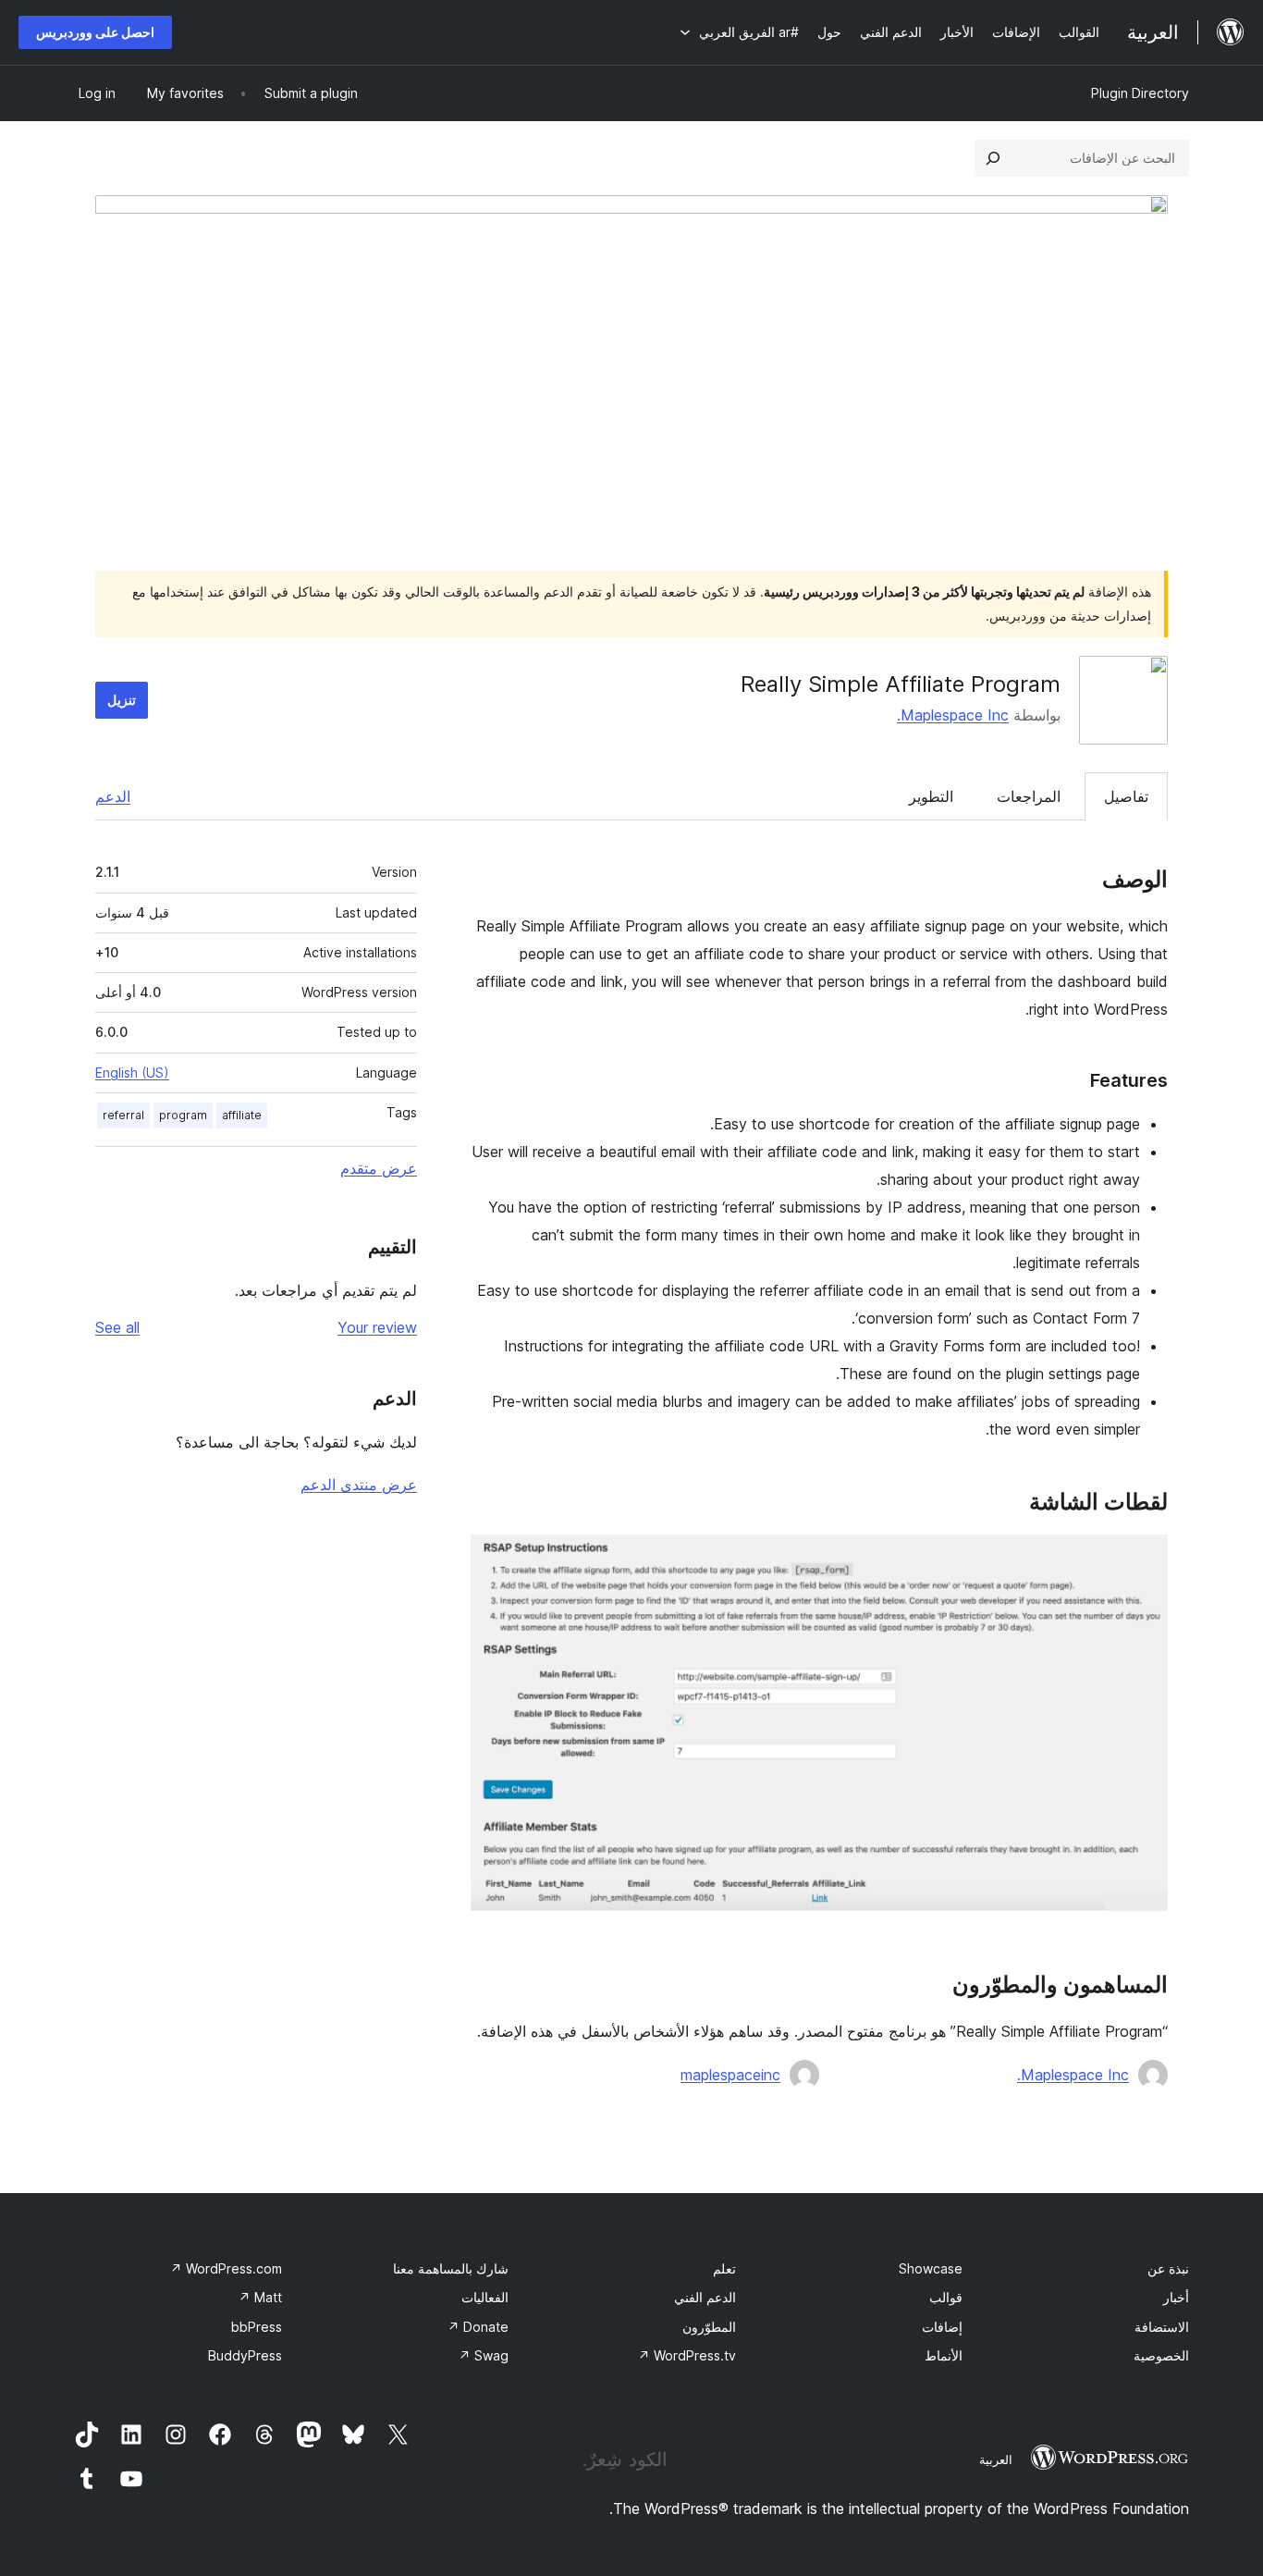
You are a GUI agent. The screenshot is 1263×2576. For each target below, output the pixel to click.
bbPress (257, 2327)
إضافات (942, 2327)
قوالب (946, 2297)
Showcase (931, 2268)
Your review (377, 1327)
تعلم (724, 2268)
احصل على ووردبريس (95, 32)
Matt (260, 2297)
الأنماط (944, 2355)
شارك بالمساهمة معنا (451, 2268)
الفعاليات (485, 2297)
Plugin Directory (1140, 93)
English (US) (132, 1072)
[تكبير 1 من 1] (1143, 1559)
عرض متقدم (379, 1168)
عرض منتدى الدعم (359, 1485)
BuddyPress (245, 2355)
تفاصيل (1126, 796)
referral (123, 1115)
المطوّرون (709, 2327)
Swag (484, 2355)
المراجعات (1029, 796)
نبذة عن (1168, 2268)
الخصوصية (1161, 2355)
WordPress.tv (687, 2355)
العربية (996, 2459)
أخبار (1176, 2297)
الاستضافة (1162, 2327)
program (183, 1115)
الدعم (113, 796)
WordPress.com (226, 2268)
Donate (478, 2327)
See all (117, 1327)
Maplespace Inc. (953, 715)
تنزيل (122, 700)
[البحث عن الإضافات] (993, 158)
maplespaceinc (730, 2075)
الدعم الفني (705, 2297)
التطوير (931, 796)
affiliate (242, 1115)
